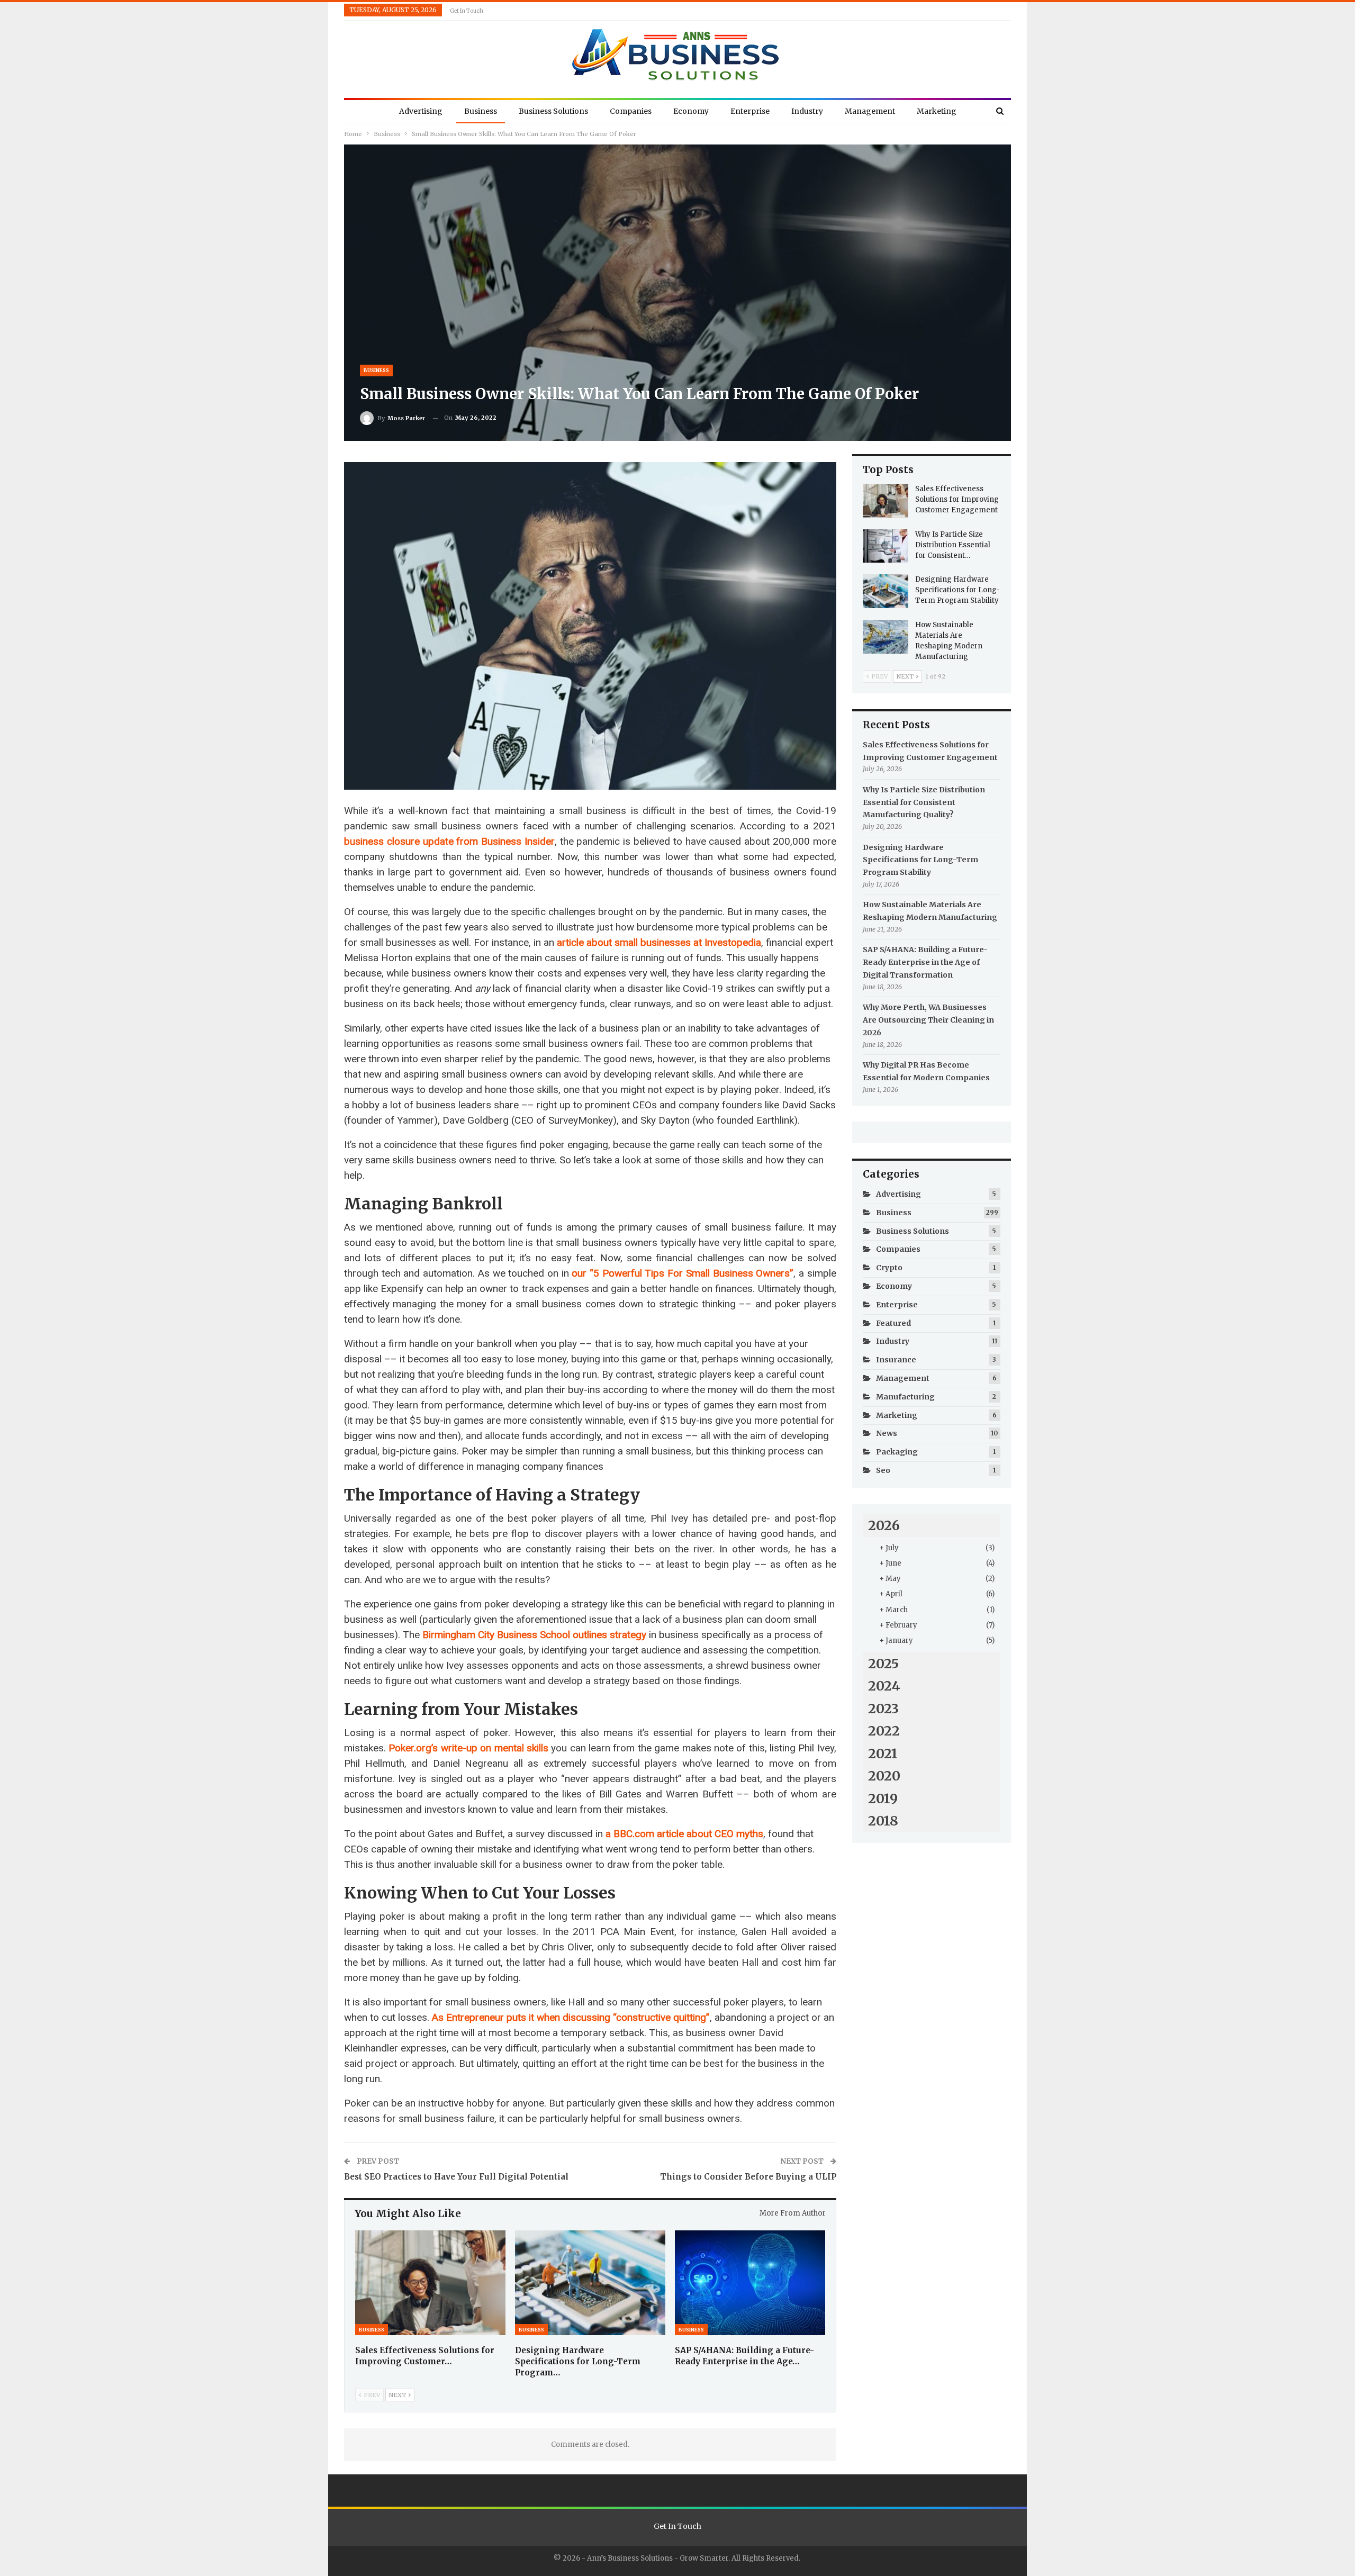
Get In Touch (467, 11)
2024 (884, 1686)
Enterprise (750, 111)
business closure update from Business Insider (449, 841)
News (887, 1433)
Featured (893, 1323)
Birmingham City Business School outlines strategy (534, 1635)
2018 (883, 1821)
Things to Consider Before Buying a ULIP (748, 2177)
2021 (883, 1754)
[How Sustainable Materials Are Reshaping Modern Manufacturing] (886, 637)
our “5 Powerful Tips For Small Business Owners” (683, 1273)
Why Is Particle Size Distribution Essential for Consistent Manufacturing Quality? (924, 802)
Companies (631, 111)
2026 (884, 1525)
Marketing (937, 111)
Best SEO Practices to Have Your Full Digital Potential (456, 2177)
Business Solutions (553, 111)
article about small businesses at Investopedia (659, 942)
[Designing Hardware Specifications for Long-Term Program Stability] (590, 2283)
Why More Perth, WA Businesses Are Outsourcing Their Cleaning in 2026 (928, 1020)
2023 (883, 1709)
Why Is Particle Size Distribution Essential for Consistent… (953, 545)
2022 (884, 1731)
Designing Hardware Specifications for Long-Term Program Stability (957, 590)
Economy (691, 111)
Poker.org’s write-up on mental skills (468, 1748)
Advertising (421, 111)
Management (870, 111)
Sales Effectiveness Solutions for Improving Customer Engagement (957, 499)
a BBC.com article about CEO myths (684, 1834)
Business (481, 111)
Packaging (897, 1452)
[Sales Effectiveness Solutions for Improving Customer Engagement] (430, 2283)
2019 (883, 1798)
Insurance (896, 1360)
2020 (884, 1776)
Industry (807, 111)
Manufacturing (905, 1397)
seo (883, 1470)
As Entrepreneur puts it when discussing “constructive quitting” (571, 2017)
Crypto (889, 1268)
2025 (883, 1664)
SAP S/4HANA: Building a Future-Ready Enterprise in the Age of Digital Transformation (925, 962)
